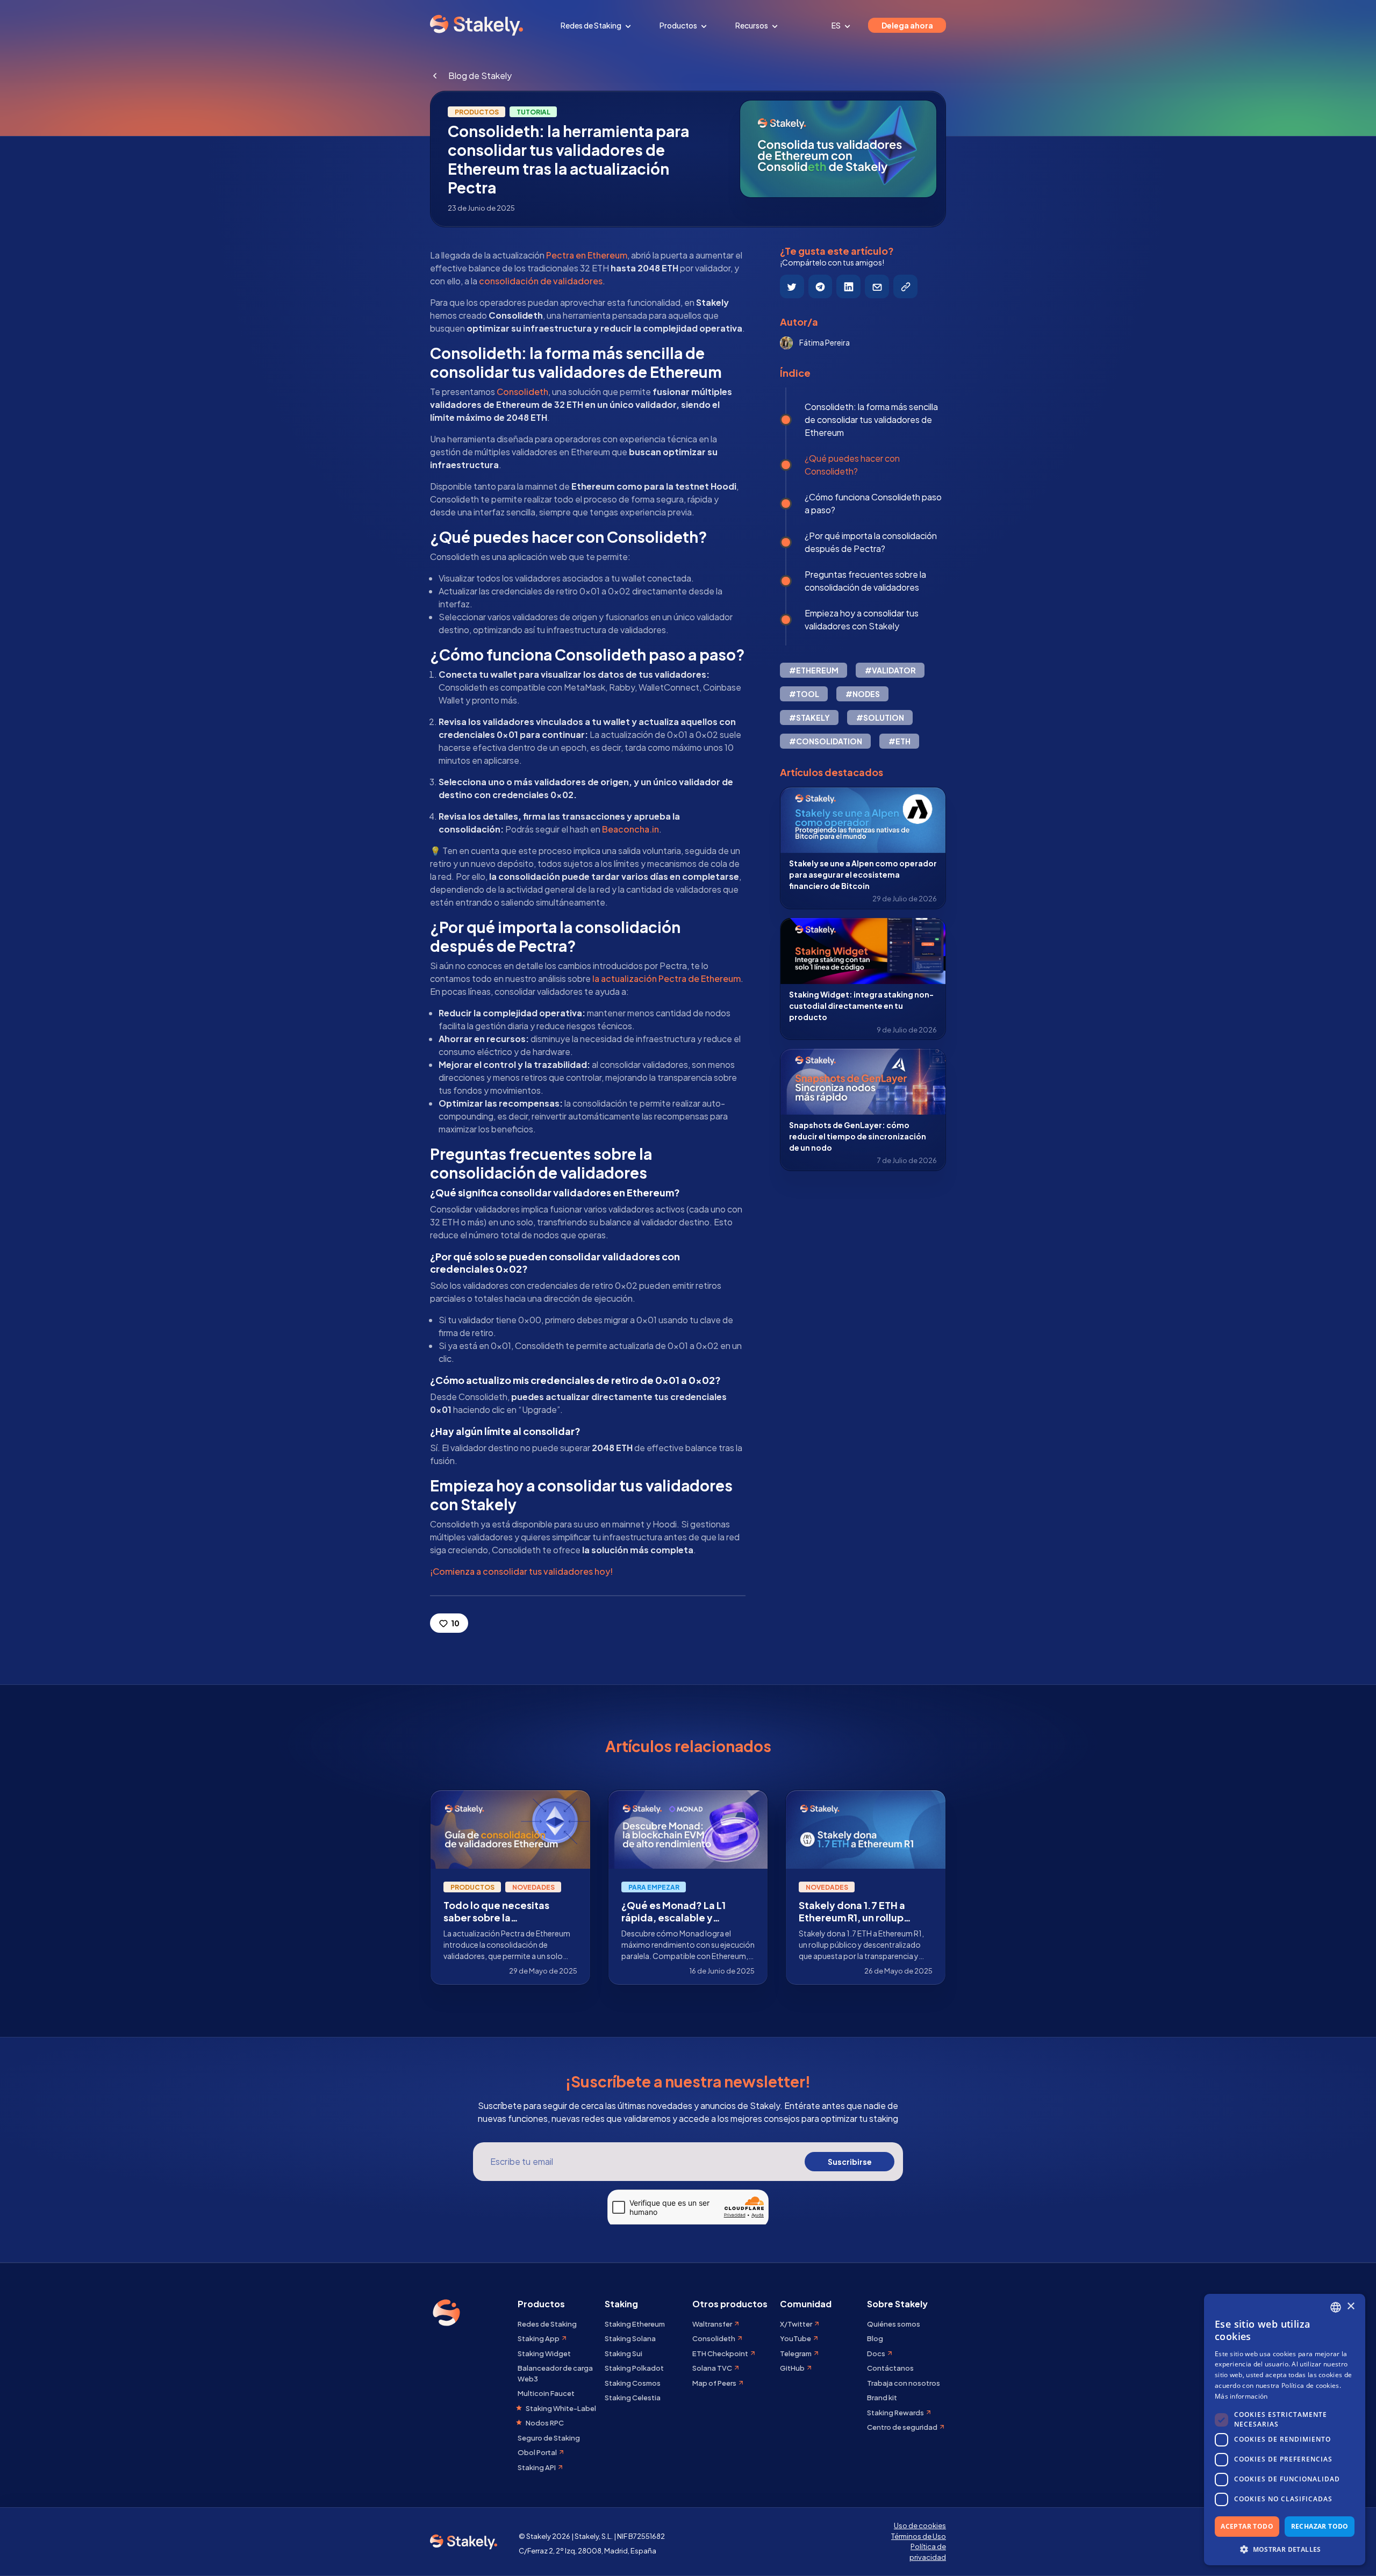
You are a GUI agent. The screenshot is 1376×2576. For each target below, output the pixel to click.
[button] (1285, 2549)
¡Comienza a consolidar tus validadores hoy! (521, 1571)
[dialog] (1285, 2430)
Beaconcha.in (630, 829)
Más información (1241, 2396)
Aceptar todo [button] (1247, 2526)
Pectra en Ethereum (587, 255)
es (837, 25)
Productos (679, 25)
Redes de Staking (592, 25)
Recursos (752, 25)
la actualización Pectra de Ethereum (666, 978)
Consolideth (522, 392)
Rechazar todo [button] (1320, 2526)
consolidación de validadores (541, 281)
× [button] (1350, 2306)
